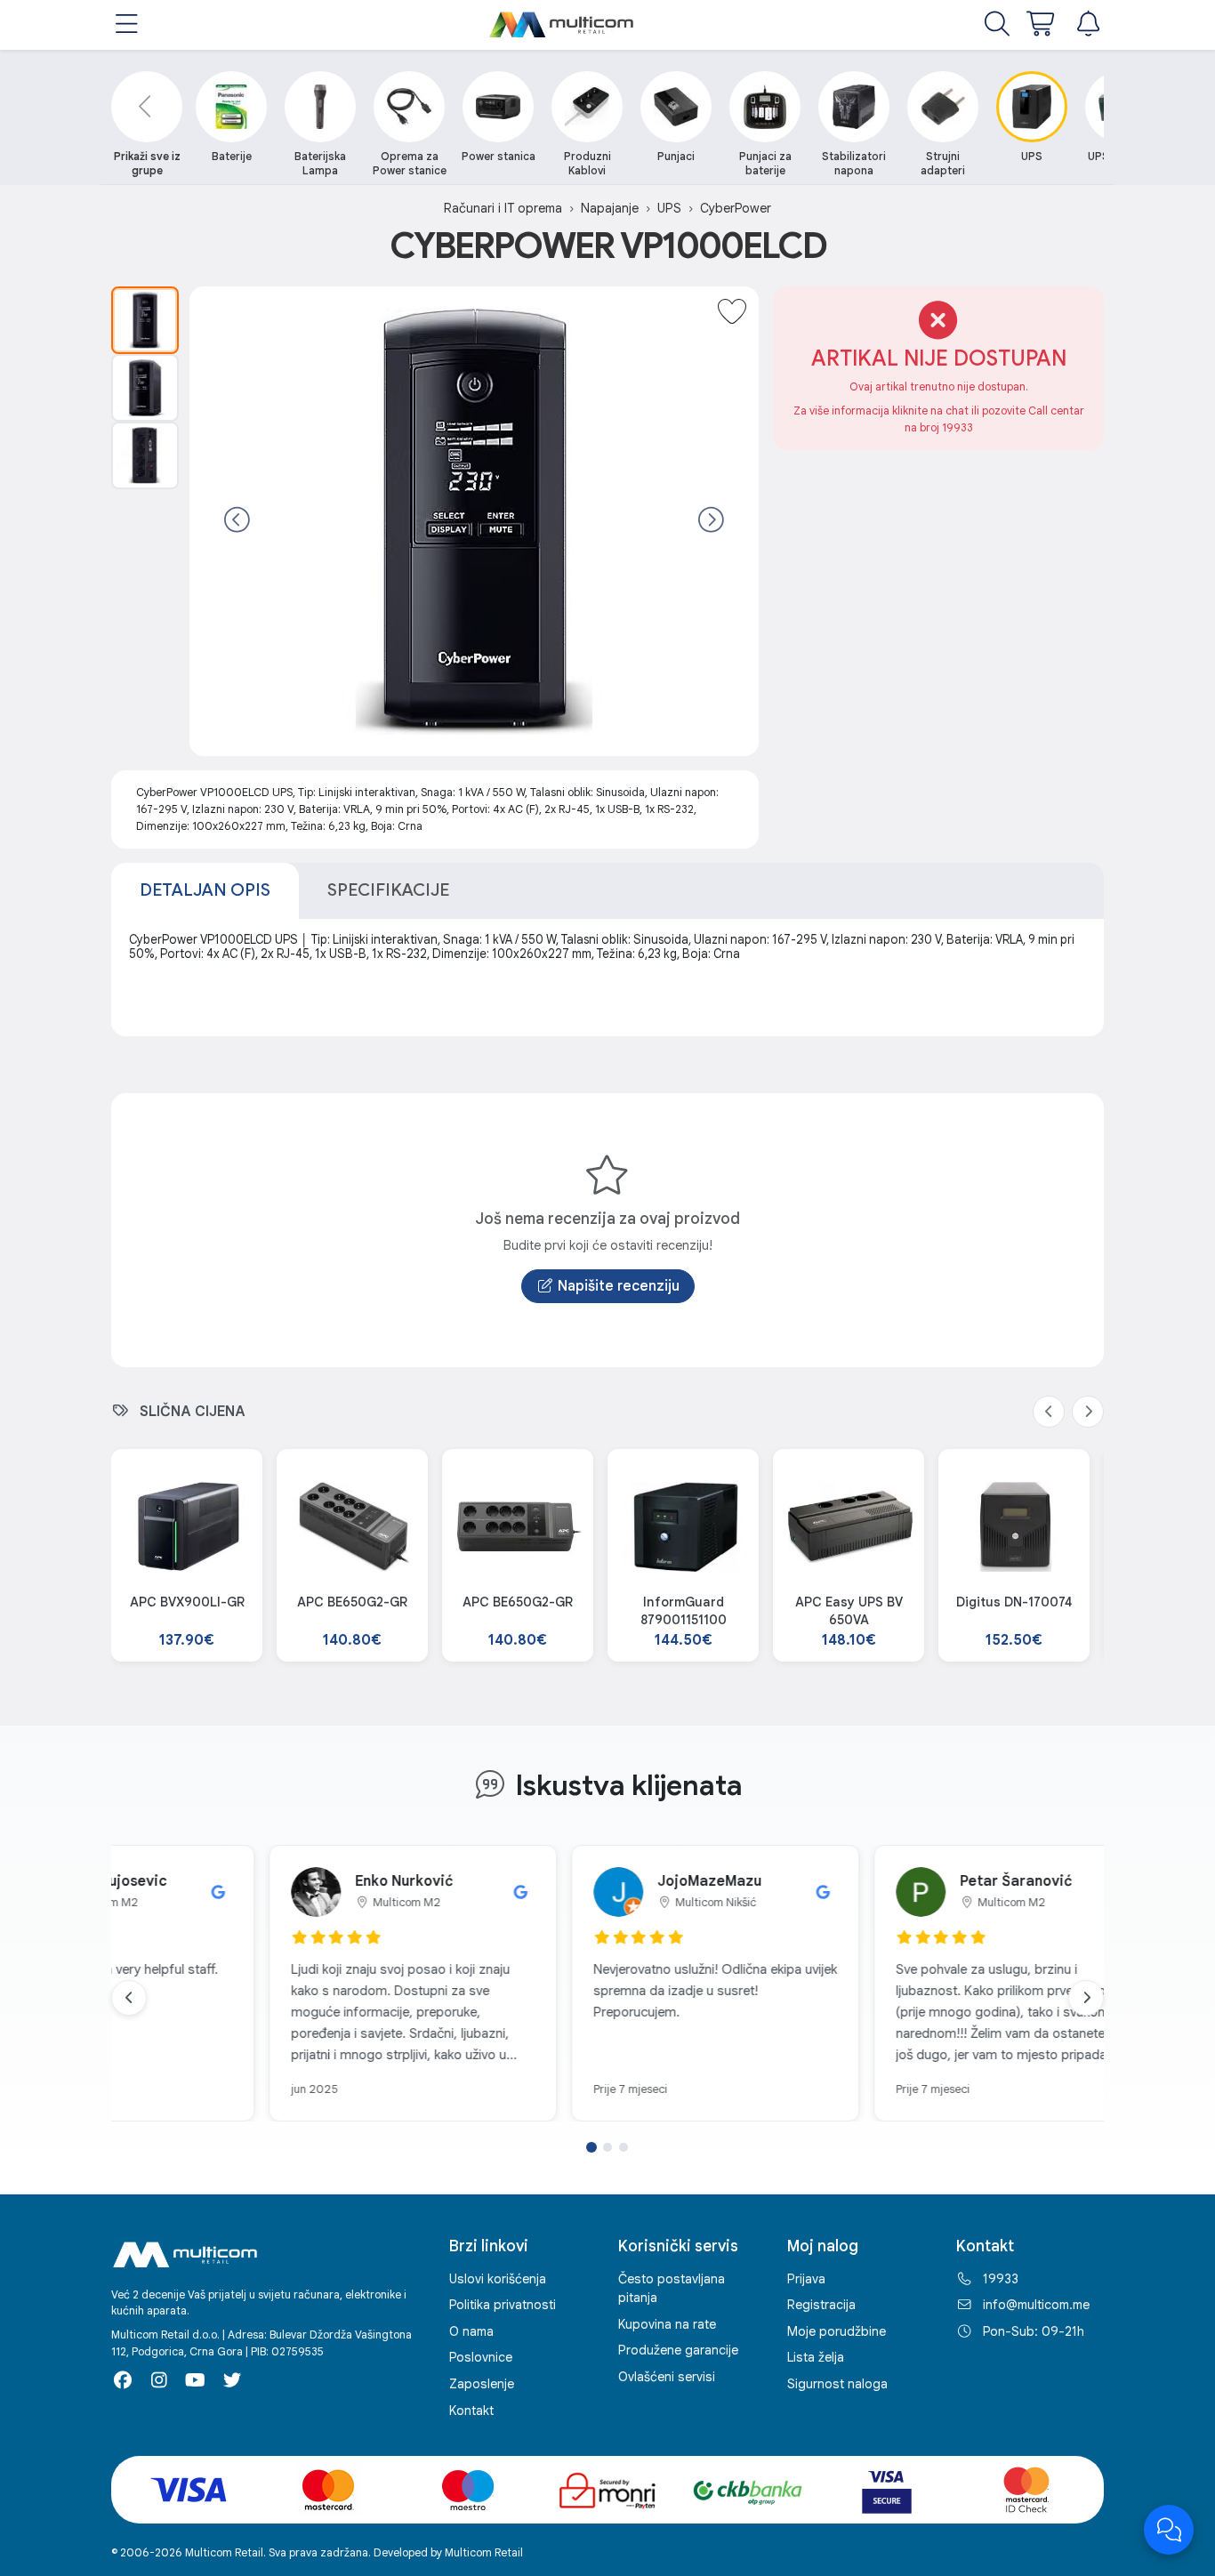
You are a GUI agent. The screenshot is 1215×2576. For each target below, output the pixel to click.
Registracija (821, 2305)
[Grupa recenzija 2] (607, 2147)
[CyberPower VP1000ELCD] (145, 320)
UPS (669, 208)
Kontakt (471, 2411)
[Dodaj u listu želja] (732, 313)
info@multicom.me (1036, 2305)
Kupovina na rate (667, 2324)
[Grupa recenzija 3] (624, 2147)
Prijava (806, 2279)
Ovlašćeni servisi (667, 2377)
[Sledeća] (711, 521)
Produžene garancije (678, 2350)
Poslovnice (481, 2357)
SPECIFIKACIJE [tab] (388, 890)
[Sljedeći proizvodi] (1088, 1412)
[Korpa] (1042, 25)
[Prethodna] (237, 521)
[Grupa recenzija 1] (591, 2147)
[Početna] (562, 25)
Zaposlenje (482, 2384)
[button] (127, 25)
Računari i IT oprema (503, 208)
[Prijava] (1088, 25)
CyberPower (736, 208)
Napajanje (610, 208)
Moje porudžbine (837, 2331)
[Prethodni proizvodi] (1049, 1412)
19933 (1001, 2279)
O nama (471, 2331)
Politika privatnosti (503, 2305)
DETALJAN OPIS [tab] (205, 890)
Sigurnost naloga (837, 2384)
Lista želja (816, 2357)
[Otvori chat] (1169, 2530)
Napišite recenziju (619, 1286)
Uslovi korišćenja (498, 2279)
